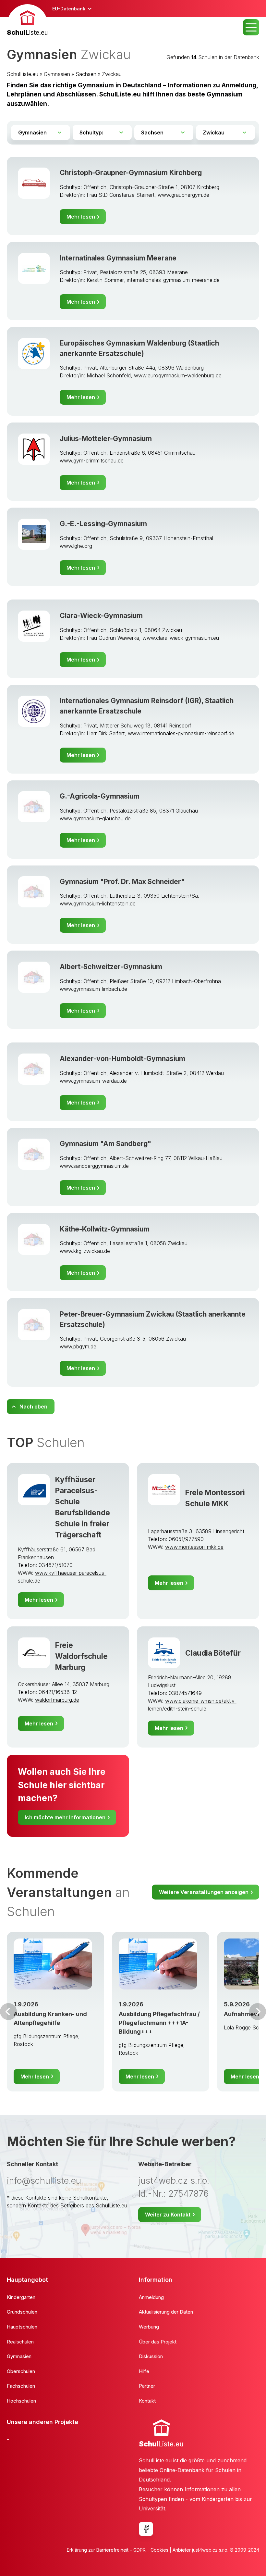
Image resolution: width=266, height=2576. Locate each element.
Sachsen (86, 74)
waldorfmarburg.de (57, 1700)
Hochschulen (21, 2401)
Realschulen (20, 2342)
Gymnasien (57, 74)
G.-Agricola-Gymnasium (100, 796)
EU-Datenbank (69, 9)
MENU (251, 27)
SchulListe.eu (23, 74)
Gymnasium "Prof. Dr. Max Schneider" (122, 882)
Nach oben (33, 1407)
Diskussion (151, 2356)
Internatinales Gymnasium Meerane (118, 258)
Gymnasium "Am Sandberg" (105, 1144)
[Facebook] (146, 2529)
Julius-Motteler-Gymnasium (106, 439)
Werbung (149, 2327)
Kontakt (147, 2401)
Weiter (258, 2012)
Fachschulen (21, 2386)
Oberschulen (21, 2371)
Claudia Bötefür (213, 1653)
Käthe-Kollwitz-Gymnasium (105, 1229)
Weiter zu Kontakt (168, 2215)
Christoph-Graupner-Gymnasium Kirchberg (131, 173)
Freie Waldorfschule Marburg (81, 1656)
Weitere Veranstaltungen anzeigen (204, 1892)
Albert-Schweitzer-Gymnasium (111, 967)
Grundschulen (22, 2312)
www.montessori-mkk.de (194, 1547)
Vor (8, 2012)
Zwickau (112, 74)
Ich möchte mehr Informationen (65, 1817)
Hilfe (144, 2371)
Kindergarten (21, 2297)
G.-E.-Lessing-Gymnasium (103, 524)
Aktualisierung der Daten (166, 2312)
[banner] (27, 21)
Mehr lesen (81, 217)
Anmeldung (151, 2297)
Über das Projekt (158, 2342)
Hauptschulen (22, 2327)
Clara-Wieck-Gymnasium (101, 616)
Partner (147, 2386)
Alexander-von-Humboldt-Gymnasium (122, 1059)
